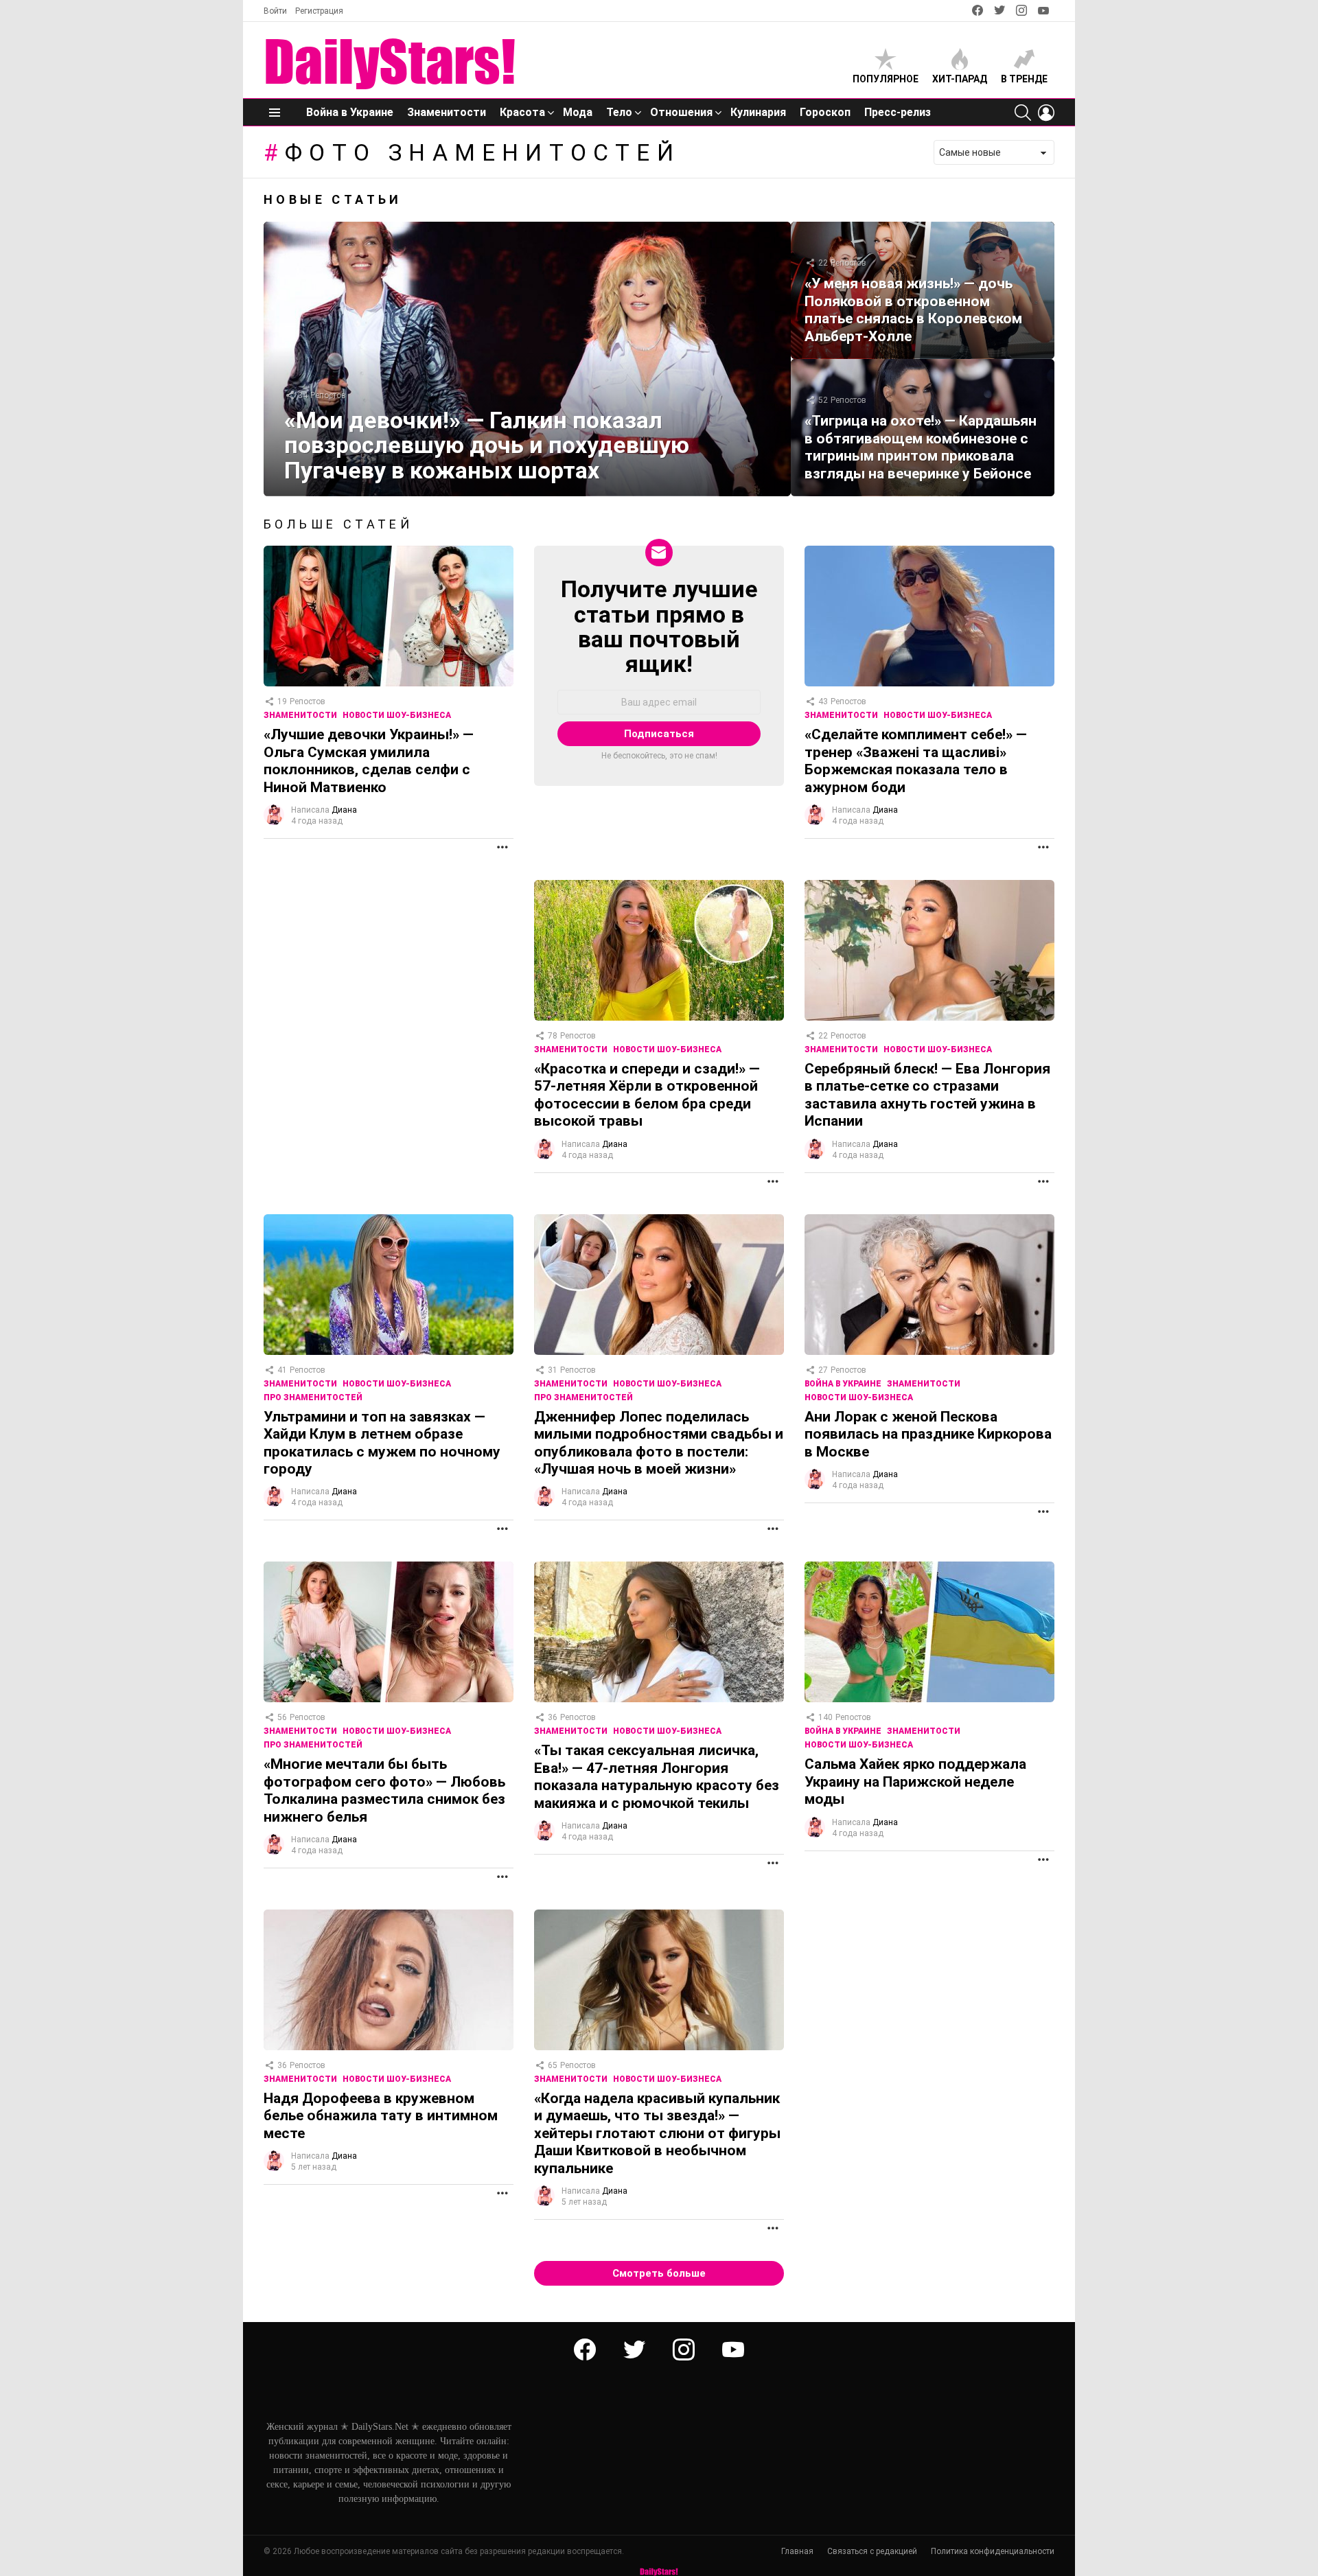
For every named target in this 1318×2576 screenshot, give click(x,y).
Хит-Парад (960, 79)
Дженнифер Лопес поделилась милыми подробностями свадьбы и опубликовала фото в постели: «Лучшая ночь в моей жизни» (659, 1443)
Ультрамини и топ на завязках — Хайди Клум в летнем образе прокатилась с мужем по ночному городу (382, 1443)
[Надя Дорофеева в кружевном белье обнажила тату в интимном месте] (389, 1980)
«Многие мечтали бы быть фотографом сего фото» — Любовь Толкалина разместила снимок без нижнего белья (384, 1790)
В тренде (1024, 79)
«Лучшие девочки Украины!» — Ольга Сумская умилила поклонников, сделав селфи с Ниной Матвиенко (369, 761)
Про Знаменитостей (313, 1397)
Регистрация (319, 11)
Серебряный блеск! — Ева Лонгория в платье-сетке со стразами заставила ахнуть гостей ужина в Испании (927, 1095)
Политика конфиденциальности (993, 2551)
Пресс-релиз (898, 112)
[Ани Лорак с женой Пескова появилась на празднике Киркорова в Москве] (929, 1285)
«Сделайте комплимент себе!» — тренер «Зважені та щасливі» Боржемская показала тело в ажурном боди (916, 761)
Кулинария (758, 112)
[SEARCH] (1023, 113)
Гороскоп (825, 112)
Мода (578, 112)
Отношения (681, 112)
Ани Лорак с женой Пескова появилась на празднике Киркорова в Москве (928, 1434)
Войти (275, 11)
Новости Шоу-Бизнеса (397, 715)
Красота (522, 112)
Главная (797, 2551)
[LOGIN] (1046, 113)
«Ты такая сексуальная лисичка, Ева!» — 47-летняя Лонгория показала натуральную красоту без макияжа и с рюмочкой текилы (657, 1776)
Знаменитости (447, 112)
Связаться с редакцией (872, 2551)
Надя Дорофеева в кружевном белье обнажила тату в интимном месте (381, 2116)
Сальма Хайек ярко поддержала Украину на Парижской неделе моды (915, 1782)
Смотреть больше (659, 2273)
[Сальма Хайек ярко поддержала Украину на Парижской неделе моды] (929, 1632)
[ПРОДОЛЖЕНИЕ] (502, 847)
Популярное (886, 79)
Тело (619, 112)
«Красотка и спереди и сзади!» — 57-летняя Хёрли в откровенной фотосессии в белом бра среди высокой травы (647, 1095)
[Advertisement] (387, 976)
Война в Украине (350, 112)
